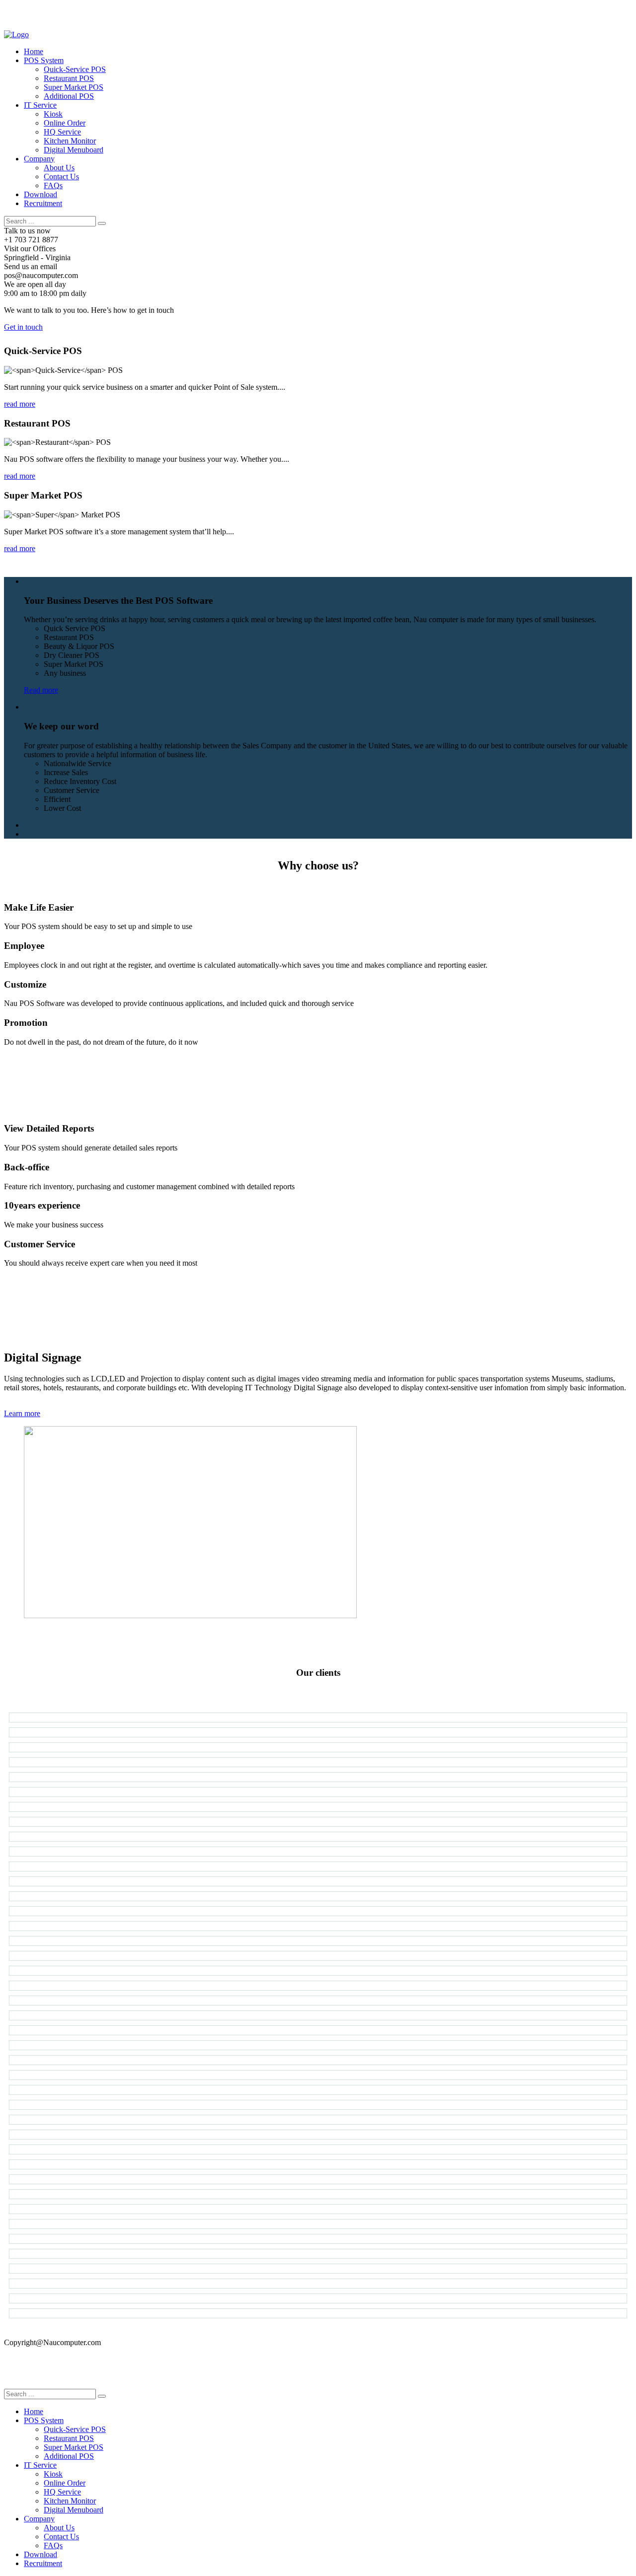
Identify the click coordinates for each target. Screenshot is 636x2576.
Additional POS (69, 96)
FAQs (53, 185)
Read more (41, 690)
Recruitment (43, 203)
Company (39, 159)
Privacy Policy (27, 2359)
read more (20, 404)
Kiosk (53, 114)
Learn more (22, 1413)
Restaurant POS (69, 78)
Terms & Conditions (36, 2376)
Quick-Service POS (75, 69)
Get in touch (23, 327)
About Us (59, 168)
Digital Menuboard (74, 150)
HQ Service (62, 132)
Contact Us (61, 177)
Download (40, 194)
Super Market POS (74, 87)
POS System (44, 60)
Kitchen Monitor (70, 141)
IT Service (40, 105)
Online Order (65, 123)
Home (34, 51)
